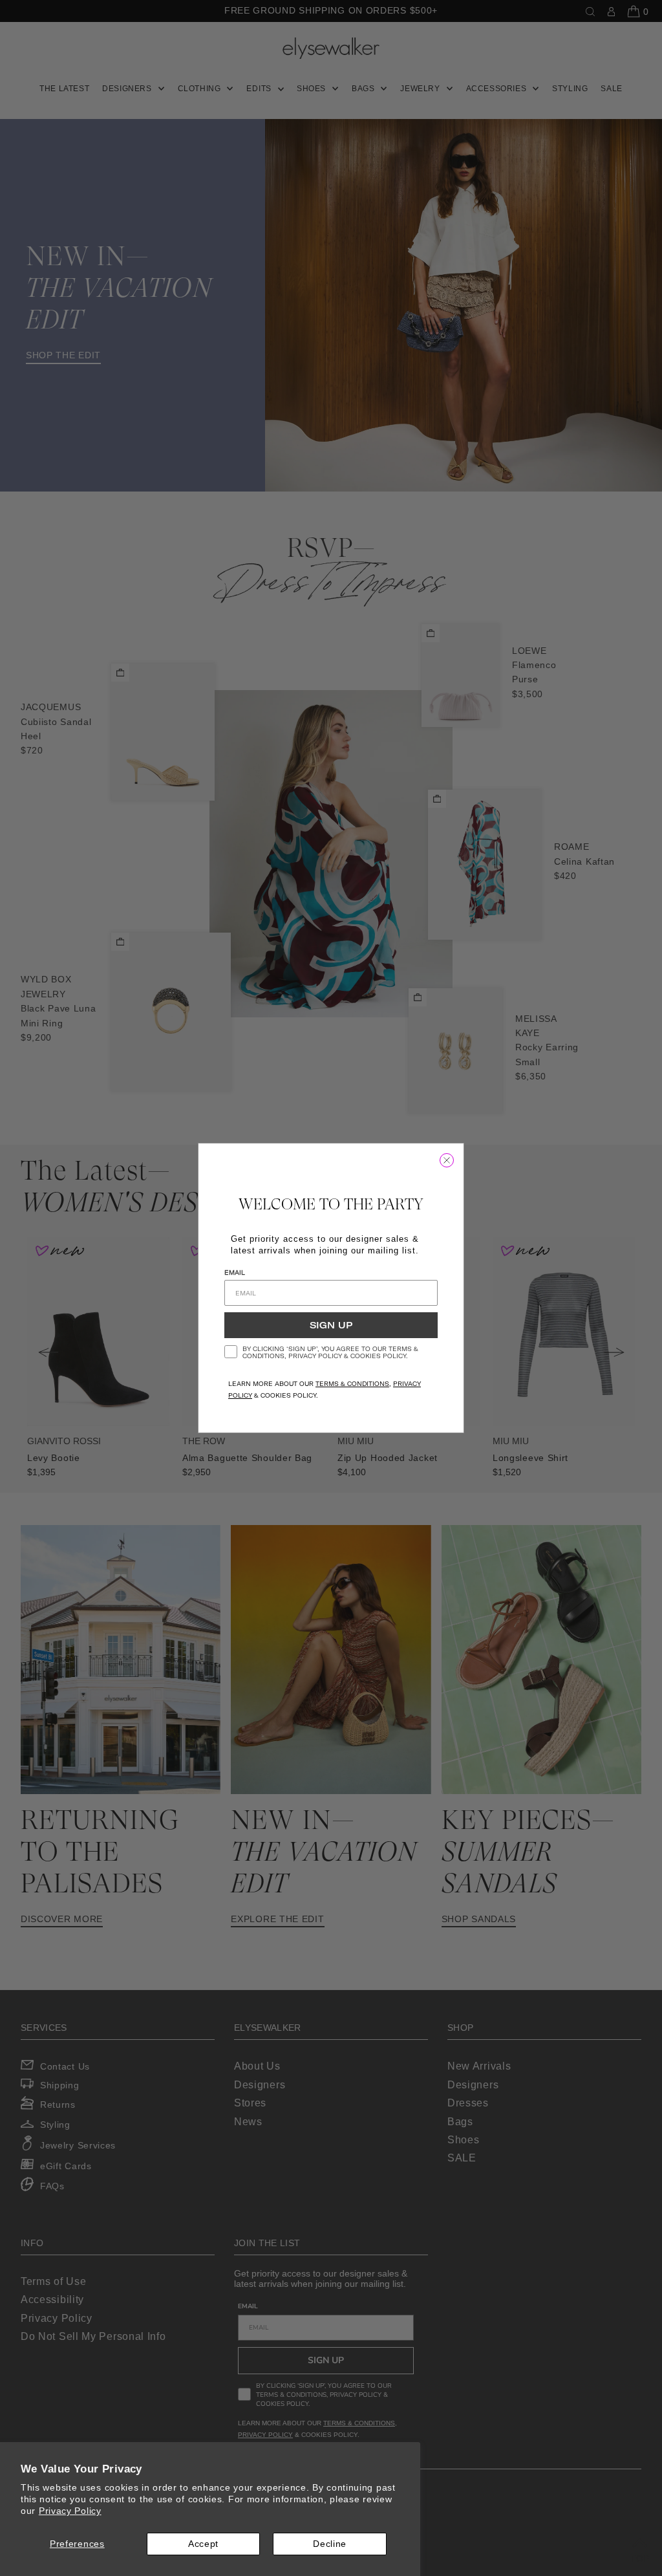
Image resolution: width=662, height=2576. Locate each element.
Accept (203, 2544)
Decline (330, 2544)
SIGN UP (331, 1325)
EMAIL (235, 1272)
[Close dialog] (447, 1160)
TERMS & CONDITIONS (352, 1384)
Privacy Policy (70, 2511)
